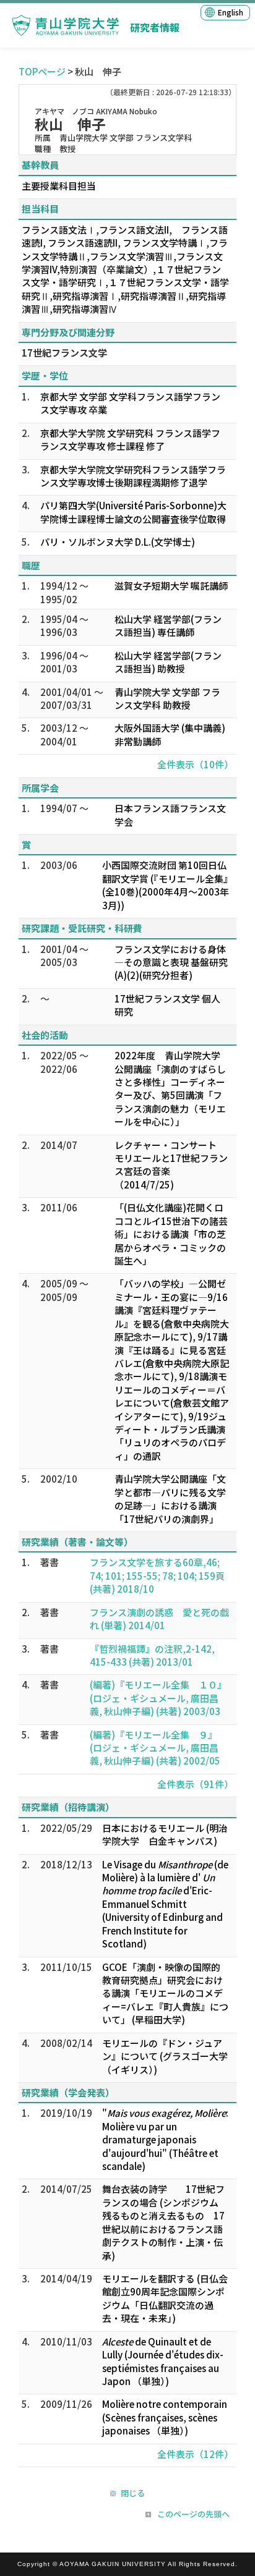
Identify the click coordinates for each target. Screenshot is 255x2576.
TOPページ (42, 71)
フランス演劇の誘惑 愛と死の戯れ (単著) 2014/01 (159, 1619)
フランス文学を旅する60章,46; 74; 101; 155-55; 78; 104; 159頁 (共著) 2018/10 (157, 1575)
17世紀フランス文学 (64, 353)
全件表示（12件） (195, 2454)
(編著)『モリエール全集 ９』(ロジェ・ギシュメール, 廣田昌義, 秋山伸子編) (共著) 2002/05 (155, 1748)
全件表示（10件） (195, 764)
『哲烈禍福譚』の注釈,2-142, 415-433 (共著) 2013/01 (152, 1655)
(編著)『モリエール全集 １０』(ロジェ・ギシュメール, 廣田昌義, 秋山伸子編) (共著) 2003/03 (158, 1698)
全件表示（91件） (195, 1784)
